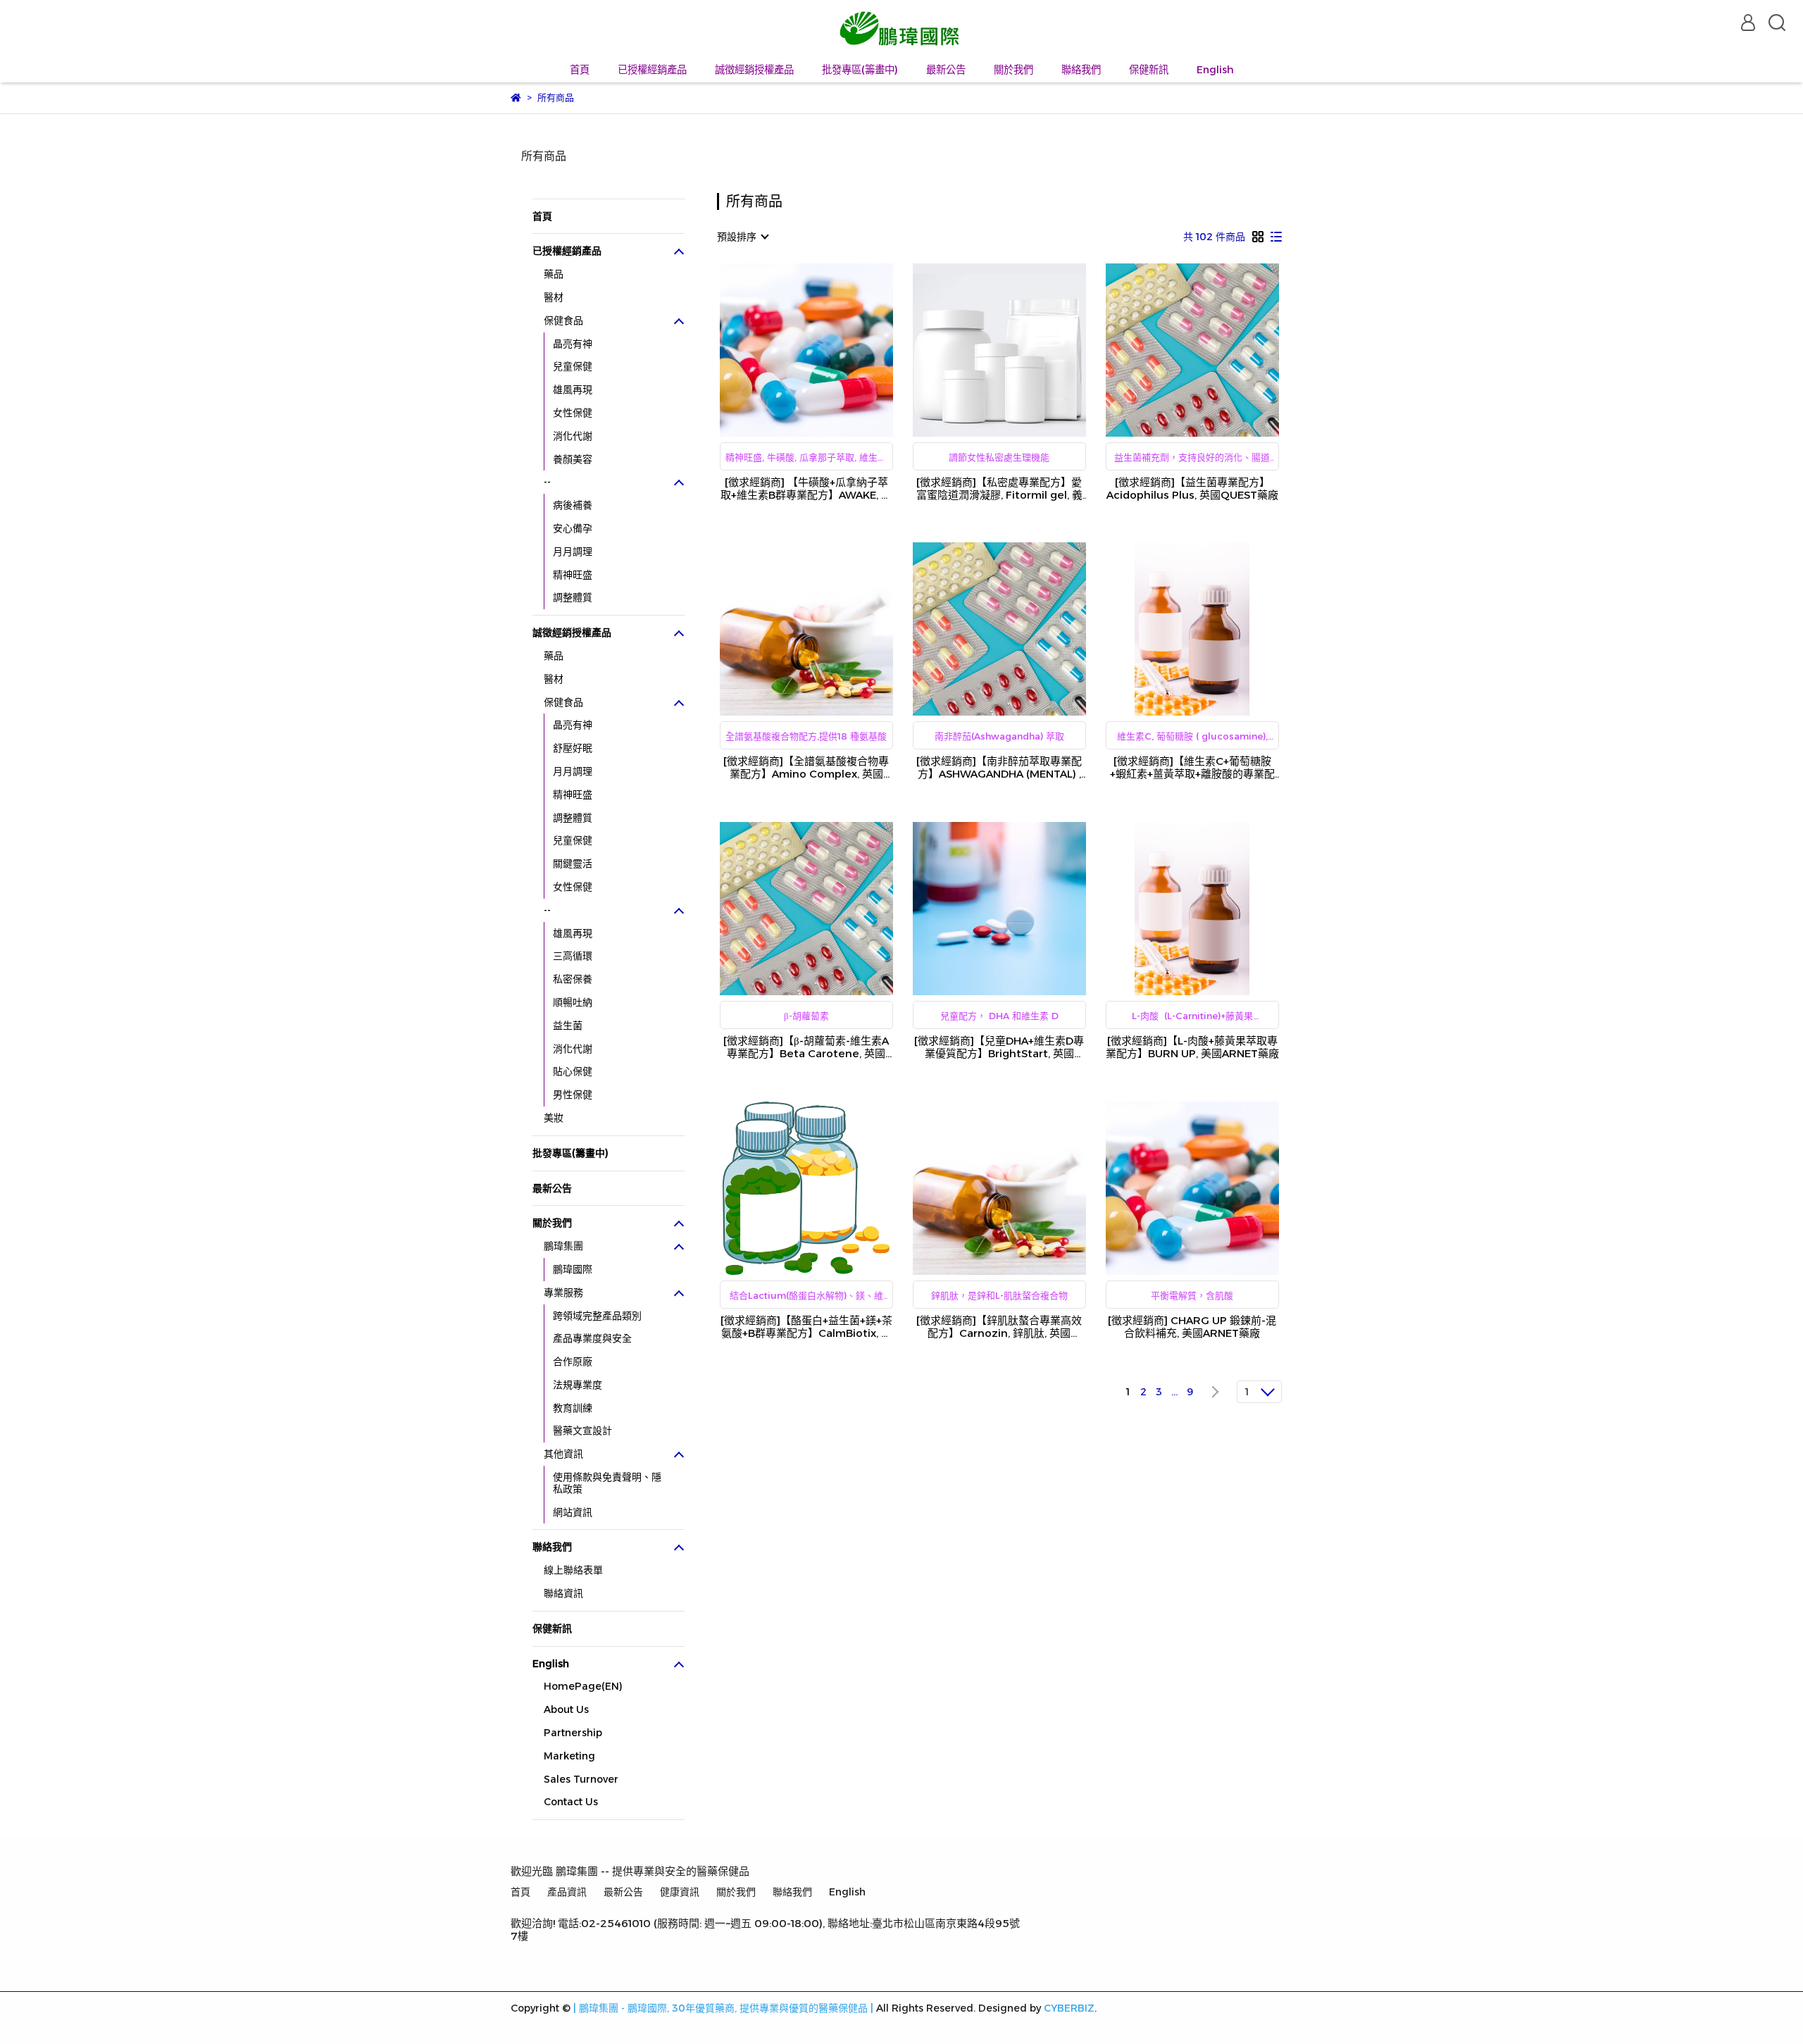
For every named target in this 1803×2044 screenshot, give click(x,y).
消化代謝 (573, 436)
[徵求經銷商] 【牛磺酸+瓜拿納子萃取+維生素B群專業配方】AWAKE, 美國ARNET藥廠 (806, 489)
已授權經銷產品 (652, 70)
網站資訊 (573, 1512)
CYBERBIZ (1069, 2008)
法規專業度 (578, 1385)
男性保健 (573, 1095)
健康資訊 (680, 1892)
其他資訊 (563, 1454)
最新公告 (946, 70)
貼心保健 (573, 1071)
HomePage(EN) (583, 1686)
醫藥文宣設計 (582, 1431)
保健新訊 (1149, 70)
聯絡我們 (1081, 70)
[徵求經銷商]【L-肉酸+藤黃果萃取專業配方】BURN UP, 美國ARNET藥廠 (1192, 1047)
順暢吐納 (573, 1002)
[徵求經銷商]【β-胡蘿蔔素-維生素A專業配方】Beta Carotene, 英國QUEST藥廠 (806, 1047)
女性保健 (573, 413)
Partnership (573, 1733)
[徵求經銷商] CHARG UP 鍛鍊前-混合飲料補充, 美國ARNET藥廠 (1192, 1327)
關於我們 (1013, 70)
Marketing (569, 1756)
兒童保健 (573, 366)
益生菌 (568, 1026)
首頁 (580, 70)
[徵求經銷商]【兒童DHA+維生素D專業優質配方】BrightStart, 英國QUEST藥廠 (999, 1047)
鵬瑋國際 (573, 1269)
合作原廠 (573, 1361)
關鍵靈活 (573, 864)
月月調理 (573, 551)
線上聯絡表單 (573, 1570)
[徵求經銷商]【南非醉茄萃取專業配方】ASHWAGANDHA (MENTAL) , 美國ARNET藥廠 (999, 768)
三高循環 (573, 956)
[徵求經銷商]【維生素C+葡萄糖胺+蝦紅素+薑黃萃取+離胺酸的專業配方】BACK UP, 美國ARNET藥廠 (1192, 768)
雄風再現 (573, 390)
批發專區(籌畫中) (860, 70)
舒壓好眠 (573, 748)
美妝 (554, 1118)
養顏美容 (573, 459)
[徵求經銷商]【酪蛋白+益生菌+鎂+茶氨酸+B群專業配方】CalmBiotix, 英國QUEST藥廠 (806, 1327)
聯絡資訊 (563, 1593)
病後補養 (573, 505)
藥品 (554, 274)
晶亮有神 (573, 344)
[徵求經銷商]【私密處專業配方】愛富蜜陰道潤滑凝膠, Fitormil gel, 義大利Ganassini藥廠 (999, 489)
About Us (566, 1709)
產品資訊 (567, 1892)
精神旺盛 (573, 575)
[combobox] (742, 237)
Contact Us (571, 1802)
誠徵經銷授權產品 (754, 70)
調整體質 (573, 597)
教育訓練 (573, 1408)
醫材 (554, 297)
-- (547, 482)
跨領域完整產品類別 (597, 1316)
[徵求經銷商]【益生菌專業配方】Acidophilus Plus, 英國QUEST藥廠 (1192, 489)
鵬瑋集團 (563, 1246)
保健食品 (563, 320)
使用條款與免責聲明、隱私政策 (607, 1483)
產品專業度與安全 (592, 1338)
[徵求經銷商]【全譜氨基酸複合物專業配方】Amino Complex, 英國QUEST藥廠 (806, 768)
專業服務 (563, 1292)
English (1215, 70)
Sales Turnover (581, 1779)
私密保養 (573, 979)
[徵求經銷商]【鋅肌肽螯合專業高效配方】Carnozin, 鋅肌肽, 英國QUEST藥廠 (999, 1327)
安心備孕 (573, 528)
